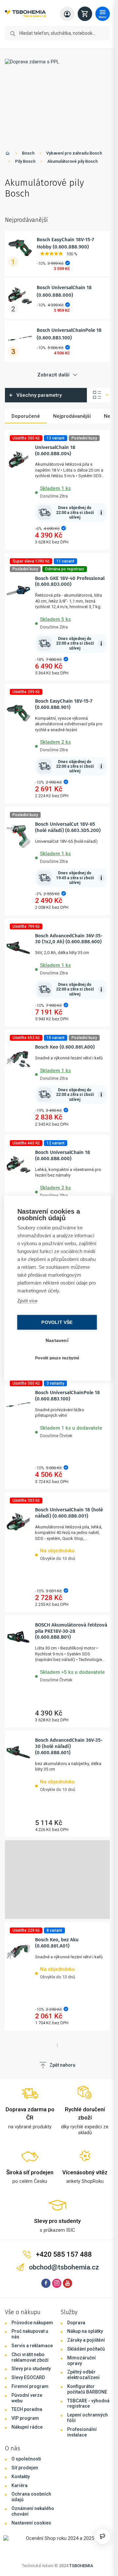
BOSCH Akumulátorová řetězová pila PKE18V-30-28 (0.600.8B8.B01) (71, 1631)
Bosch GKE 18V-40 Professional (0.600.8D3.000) (70, 581)
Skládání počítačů (86, 2349)
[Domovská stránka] (8, 154)
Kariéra (20, 2485)
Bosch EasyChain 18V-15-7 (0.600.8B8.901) (64, 704)
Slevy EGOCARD (28, 2377)
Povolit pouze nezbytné (57, 1358)
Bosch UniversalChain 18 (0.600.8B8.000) (63, 1155)
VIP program (25, 2418)
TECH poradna (27, 2409)
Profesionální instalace (82, 2432)
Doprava (76, 2323)
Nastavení (57, 1340)
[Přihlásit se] (67, 14)
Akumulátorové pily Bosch (72, 161)
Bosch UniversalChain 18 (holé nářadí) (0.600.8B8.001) (69, 1513)
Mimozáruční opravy (81, 2361)
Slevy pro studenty (31, 2369)
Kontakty (21, 2477)
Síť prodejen (25, 2468)
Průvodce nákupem (32, 2323)
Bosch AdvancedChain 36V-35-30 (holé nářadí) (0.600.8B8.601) (69, 1746)
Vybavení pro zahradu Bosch (74, 153)
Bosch (28, 153)
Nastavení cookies (31, 2523)
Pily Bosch (25, 161)
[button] (71, 491)
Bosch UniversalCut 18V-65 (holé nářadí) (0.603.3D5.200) (68, 827)
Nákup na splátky (85, 2331)
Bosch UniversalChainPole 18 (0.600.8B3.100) (68, 1396)
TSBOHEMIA (81, 2566)
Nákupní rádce (27, 2427)
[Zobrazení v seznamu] (99, 395)
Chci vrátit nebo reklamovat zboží (30, 2357)
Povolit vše (57, 1322)
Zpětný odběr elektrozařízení (83, 2375)
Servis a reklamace (32, 2346)
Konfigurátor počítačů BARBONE (87, 2389)
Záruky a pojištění (86, 2340)
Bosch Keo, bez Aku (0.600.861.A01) (57, 1943)
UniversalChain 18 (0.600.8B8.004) (55, 450)
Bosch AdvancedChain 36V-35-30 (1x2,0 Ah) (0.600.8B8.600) (69, 939)
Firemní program (30, 2386)
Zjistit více (27, 1300)
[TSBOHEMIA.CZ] (25, 14)
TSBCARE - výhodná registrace (88, 2404)
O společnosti (26, 2459)
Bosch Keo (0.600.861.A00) (65, 1047)
